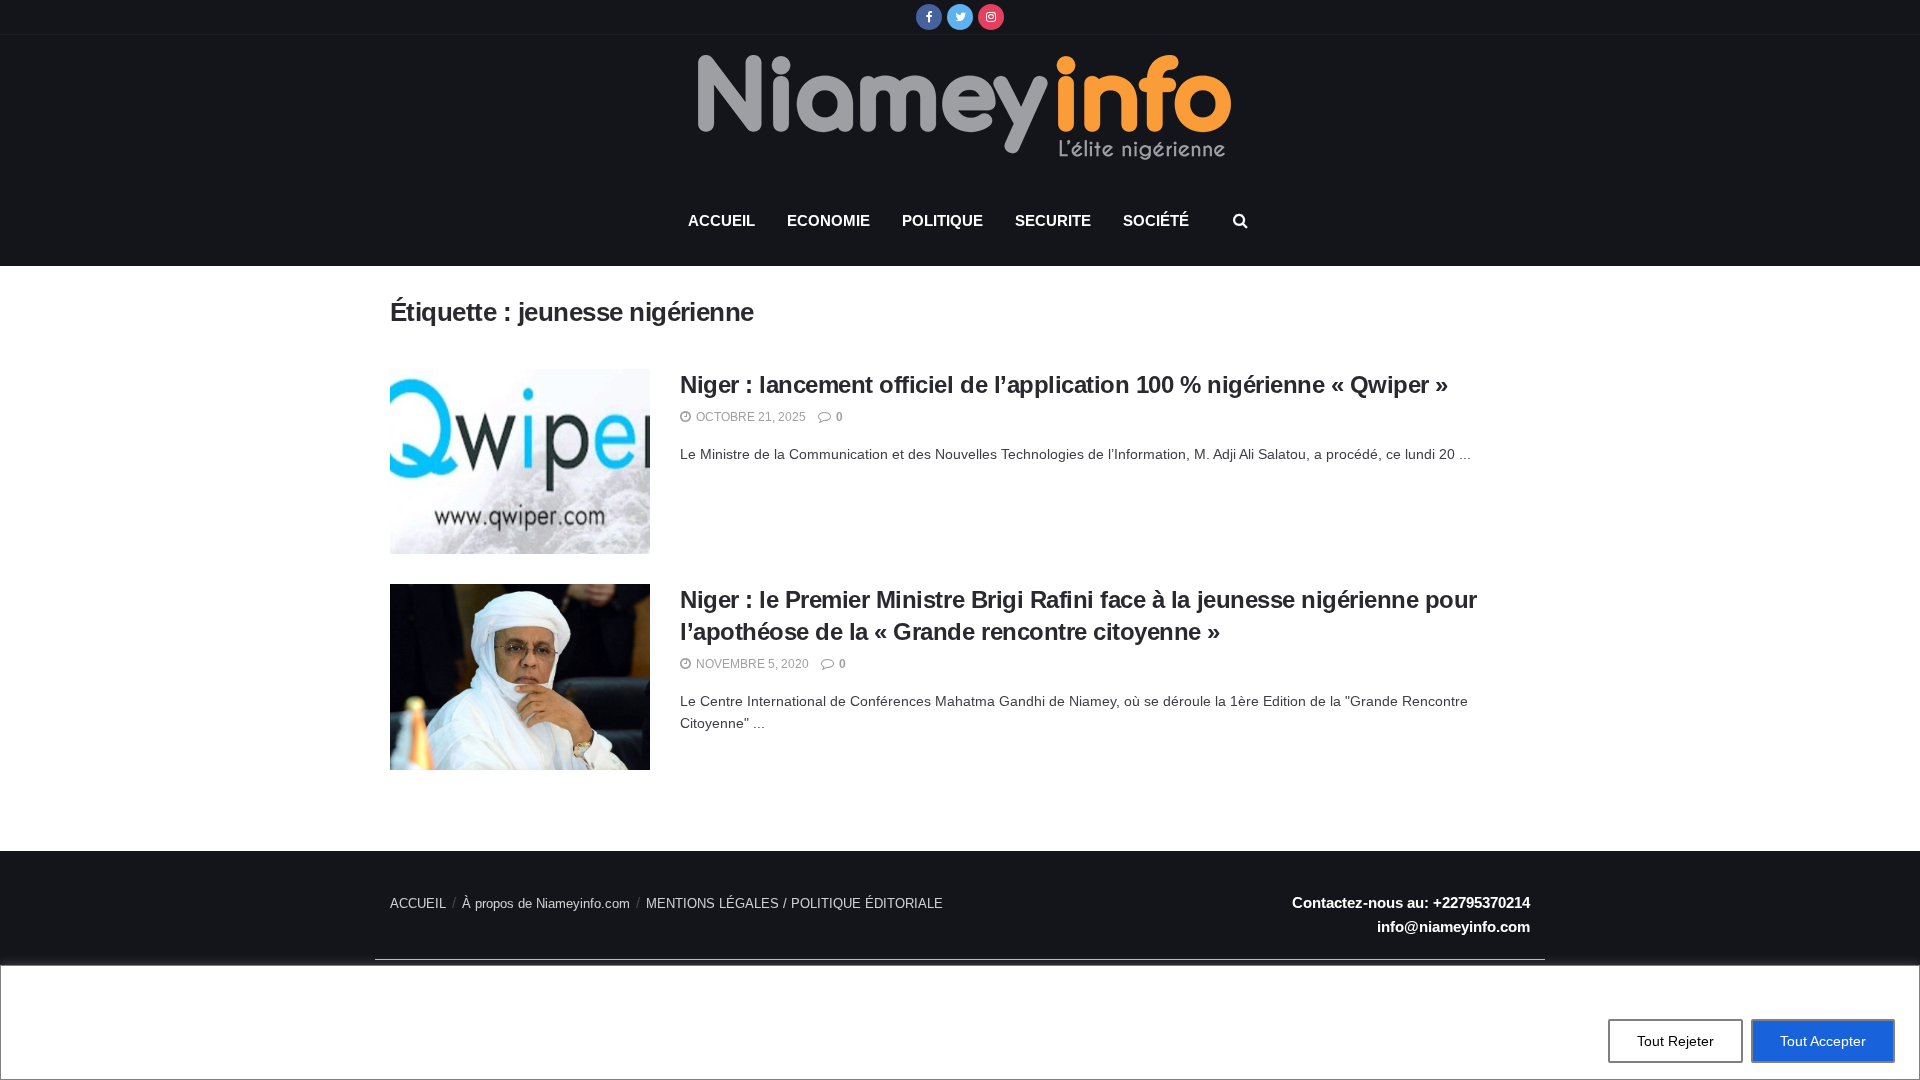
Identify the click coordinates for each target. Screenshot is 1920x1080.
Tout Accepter (1823, 1041)
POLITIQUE (942, 220)
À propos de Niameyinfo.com (546, 903)
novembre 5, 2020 (751, 664)
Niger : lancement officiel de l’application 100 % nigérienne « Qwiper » (1064, 384)
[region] (960, 1022)
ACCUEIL (721, 220)
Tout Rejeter (1675, 1041)
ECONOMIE (828, 220)
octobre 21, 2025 (749, 417)
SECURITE (1053, 220)
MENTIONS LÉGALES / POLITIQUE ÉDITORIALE (794, 903)
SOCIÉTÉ (1156, 220)
